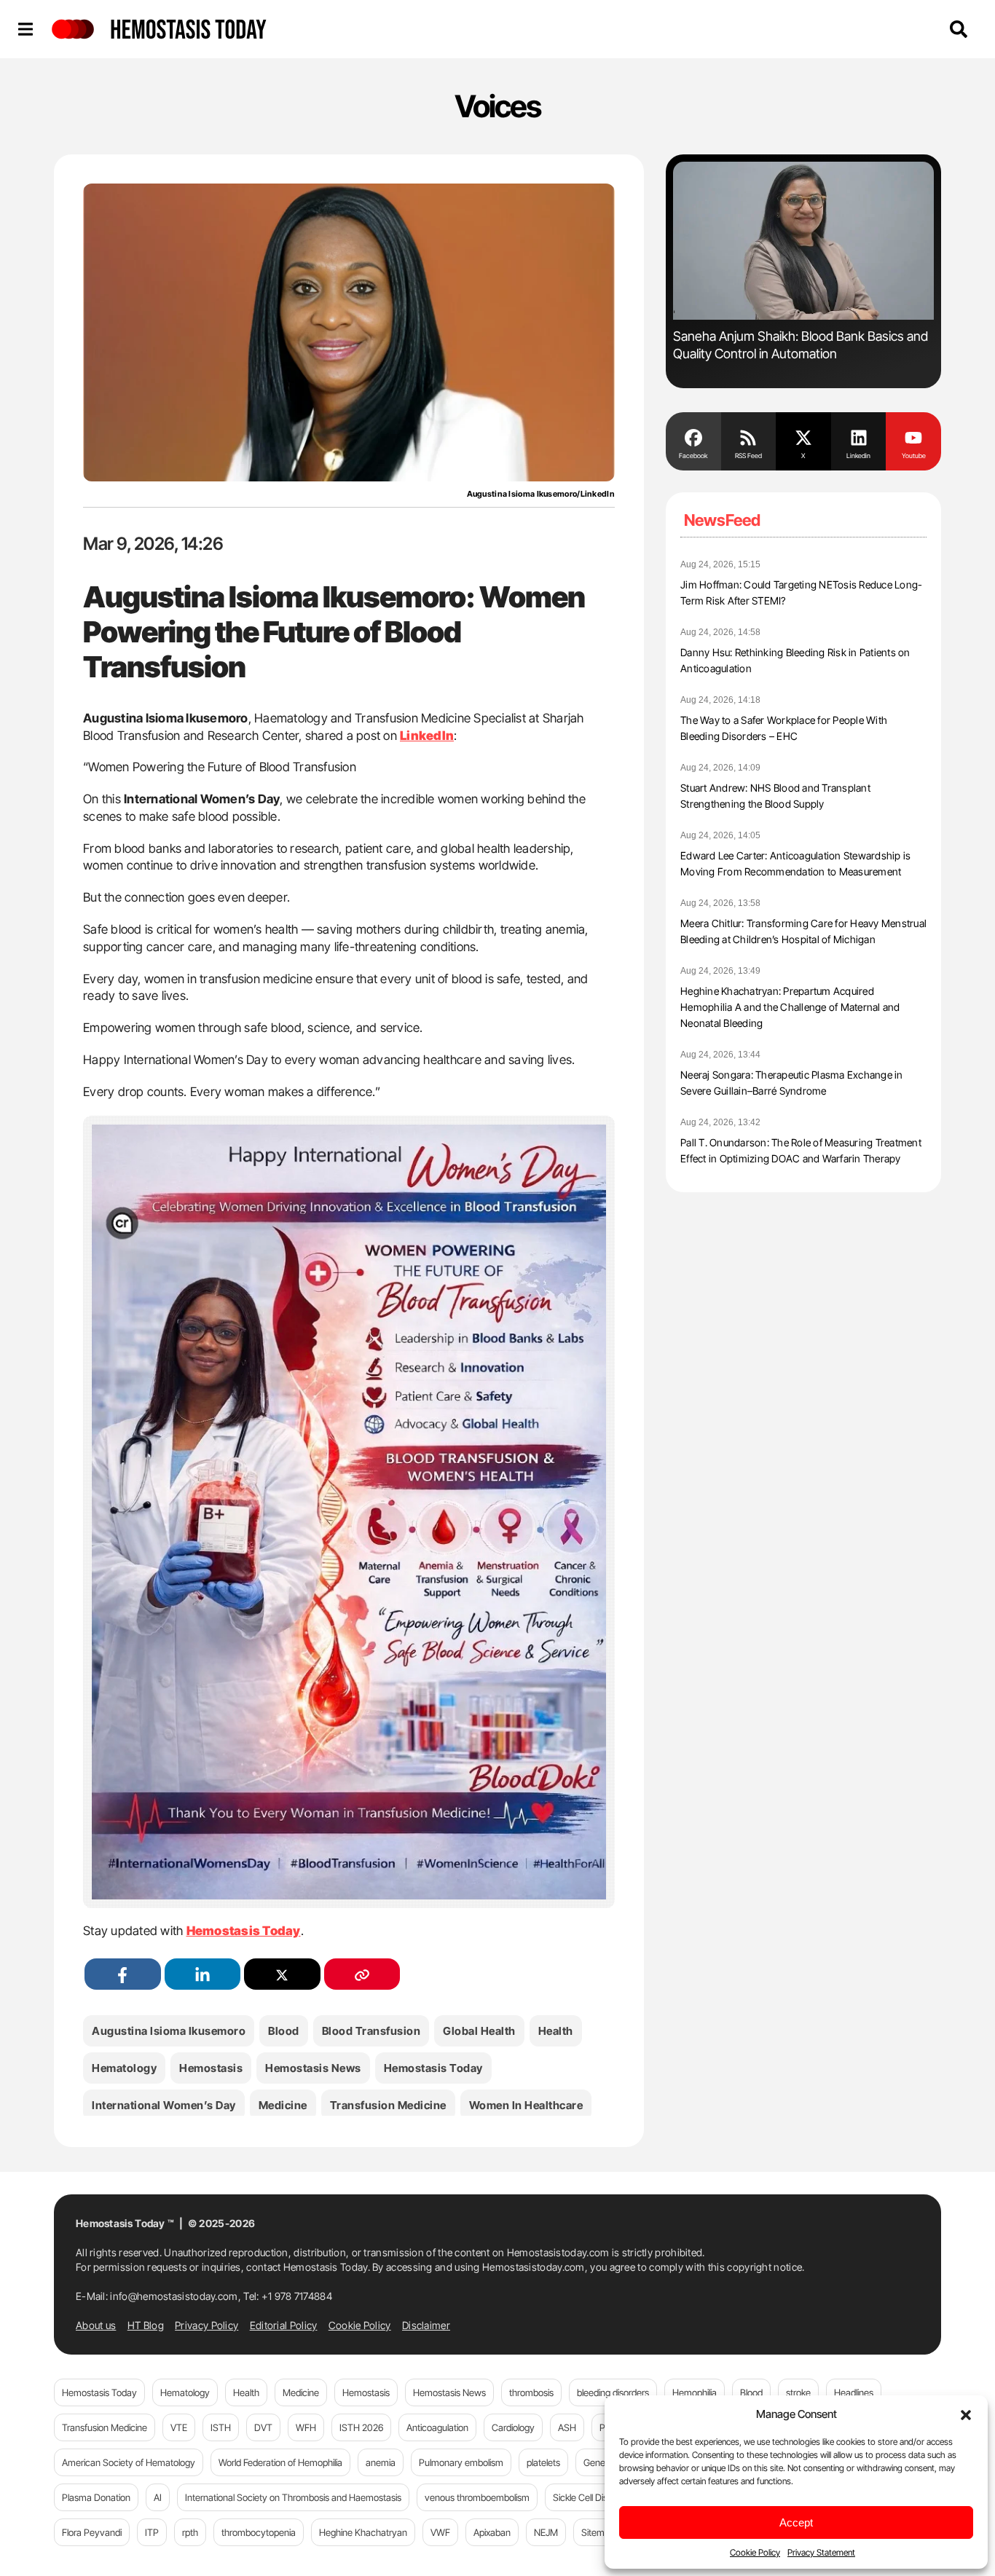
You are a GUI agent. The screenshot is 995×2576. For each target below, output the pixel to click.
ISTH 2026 (361, 2427)
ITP (152, 2532)
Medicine (283, 2105)
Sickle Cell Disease (590, 2497)
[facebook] (123, 1974)
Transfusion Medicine (388, 2105)
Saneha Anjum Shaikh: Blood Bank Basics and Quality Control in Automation (801, 345)
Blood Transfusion (371, 2031)
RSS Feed (748, 456)
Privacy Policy (207, 2325)
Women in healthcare (526, 2105)
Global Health (479, 2031)
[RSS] (749, 436)
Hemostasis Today (433, 2068)
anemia (381, 2462)
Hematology (124, 2068)
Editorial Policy (284, 2325)
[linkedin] (203, 1974)
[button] (966, 2414)
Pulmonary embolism (461, 2462)
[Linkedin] (859, 436)
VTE (179, 2427)
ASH (567, 2427)
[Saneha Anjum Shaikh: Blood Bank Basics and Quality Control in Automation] (803, 241)
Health (556, 2031)
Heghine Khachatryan (363, 2532)
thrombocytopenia (259, 2532)
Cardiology (513, 2427)
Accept (796, 2522)
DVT (263, 2427)
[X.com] (803, 436)
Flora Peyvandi (92, 2532)
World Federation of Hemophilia (280, 2462)
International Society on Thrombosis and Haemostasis (293, 2497)
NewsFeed (722, 520)
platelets (543, 2462)
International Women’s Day (164, 2105)
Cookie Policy (755, 2552)
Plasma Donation (96, 2497)
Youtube (914, 456)
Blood (284, 2031)
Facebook (693, 456)
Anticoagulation (437, 2427)
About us (96, 2325)
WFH (306, 2427)
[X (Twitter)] (282, 1974)
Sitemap (598, 2532)
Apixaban (492, 2532)
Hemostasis (211, 2068)
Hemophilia (695, 2392)
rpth (190, 2532)
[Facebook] (693, 436)
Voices (497, 106)
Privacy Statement (821, 2552)
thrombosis (531, 2392)
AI (158, 2497)
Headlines (854, 2392)
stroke (798, 2392)
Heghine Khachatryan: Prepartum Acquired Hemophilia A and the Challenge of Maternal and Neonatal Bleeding (790, 1007)
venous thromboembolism (477, 2497)
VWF (440, 2532)
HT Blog (146, 2325)
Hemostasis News (313, 2068)
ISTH (221, 2427)
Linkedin (858, 456)
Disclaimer (426, 2325)
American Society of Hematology (129, 2462)
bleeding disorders (613, 2392)
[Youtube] (913, 436)
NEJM (546, 2532)
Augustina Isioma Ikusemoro (169, 2031)
